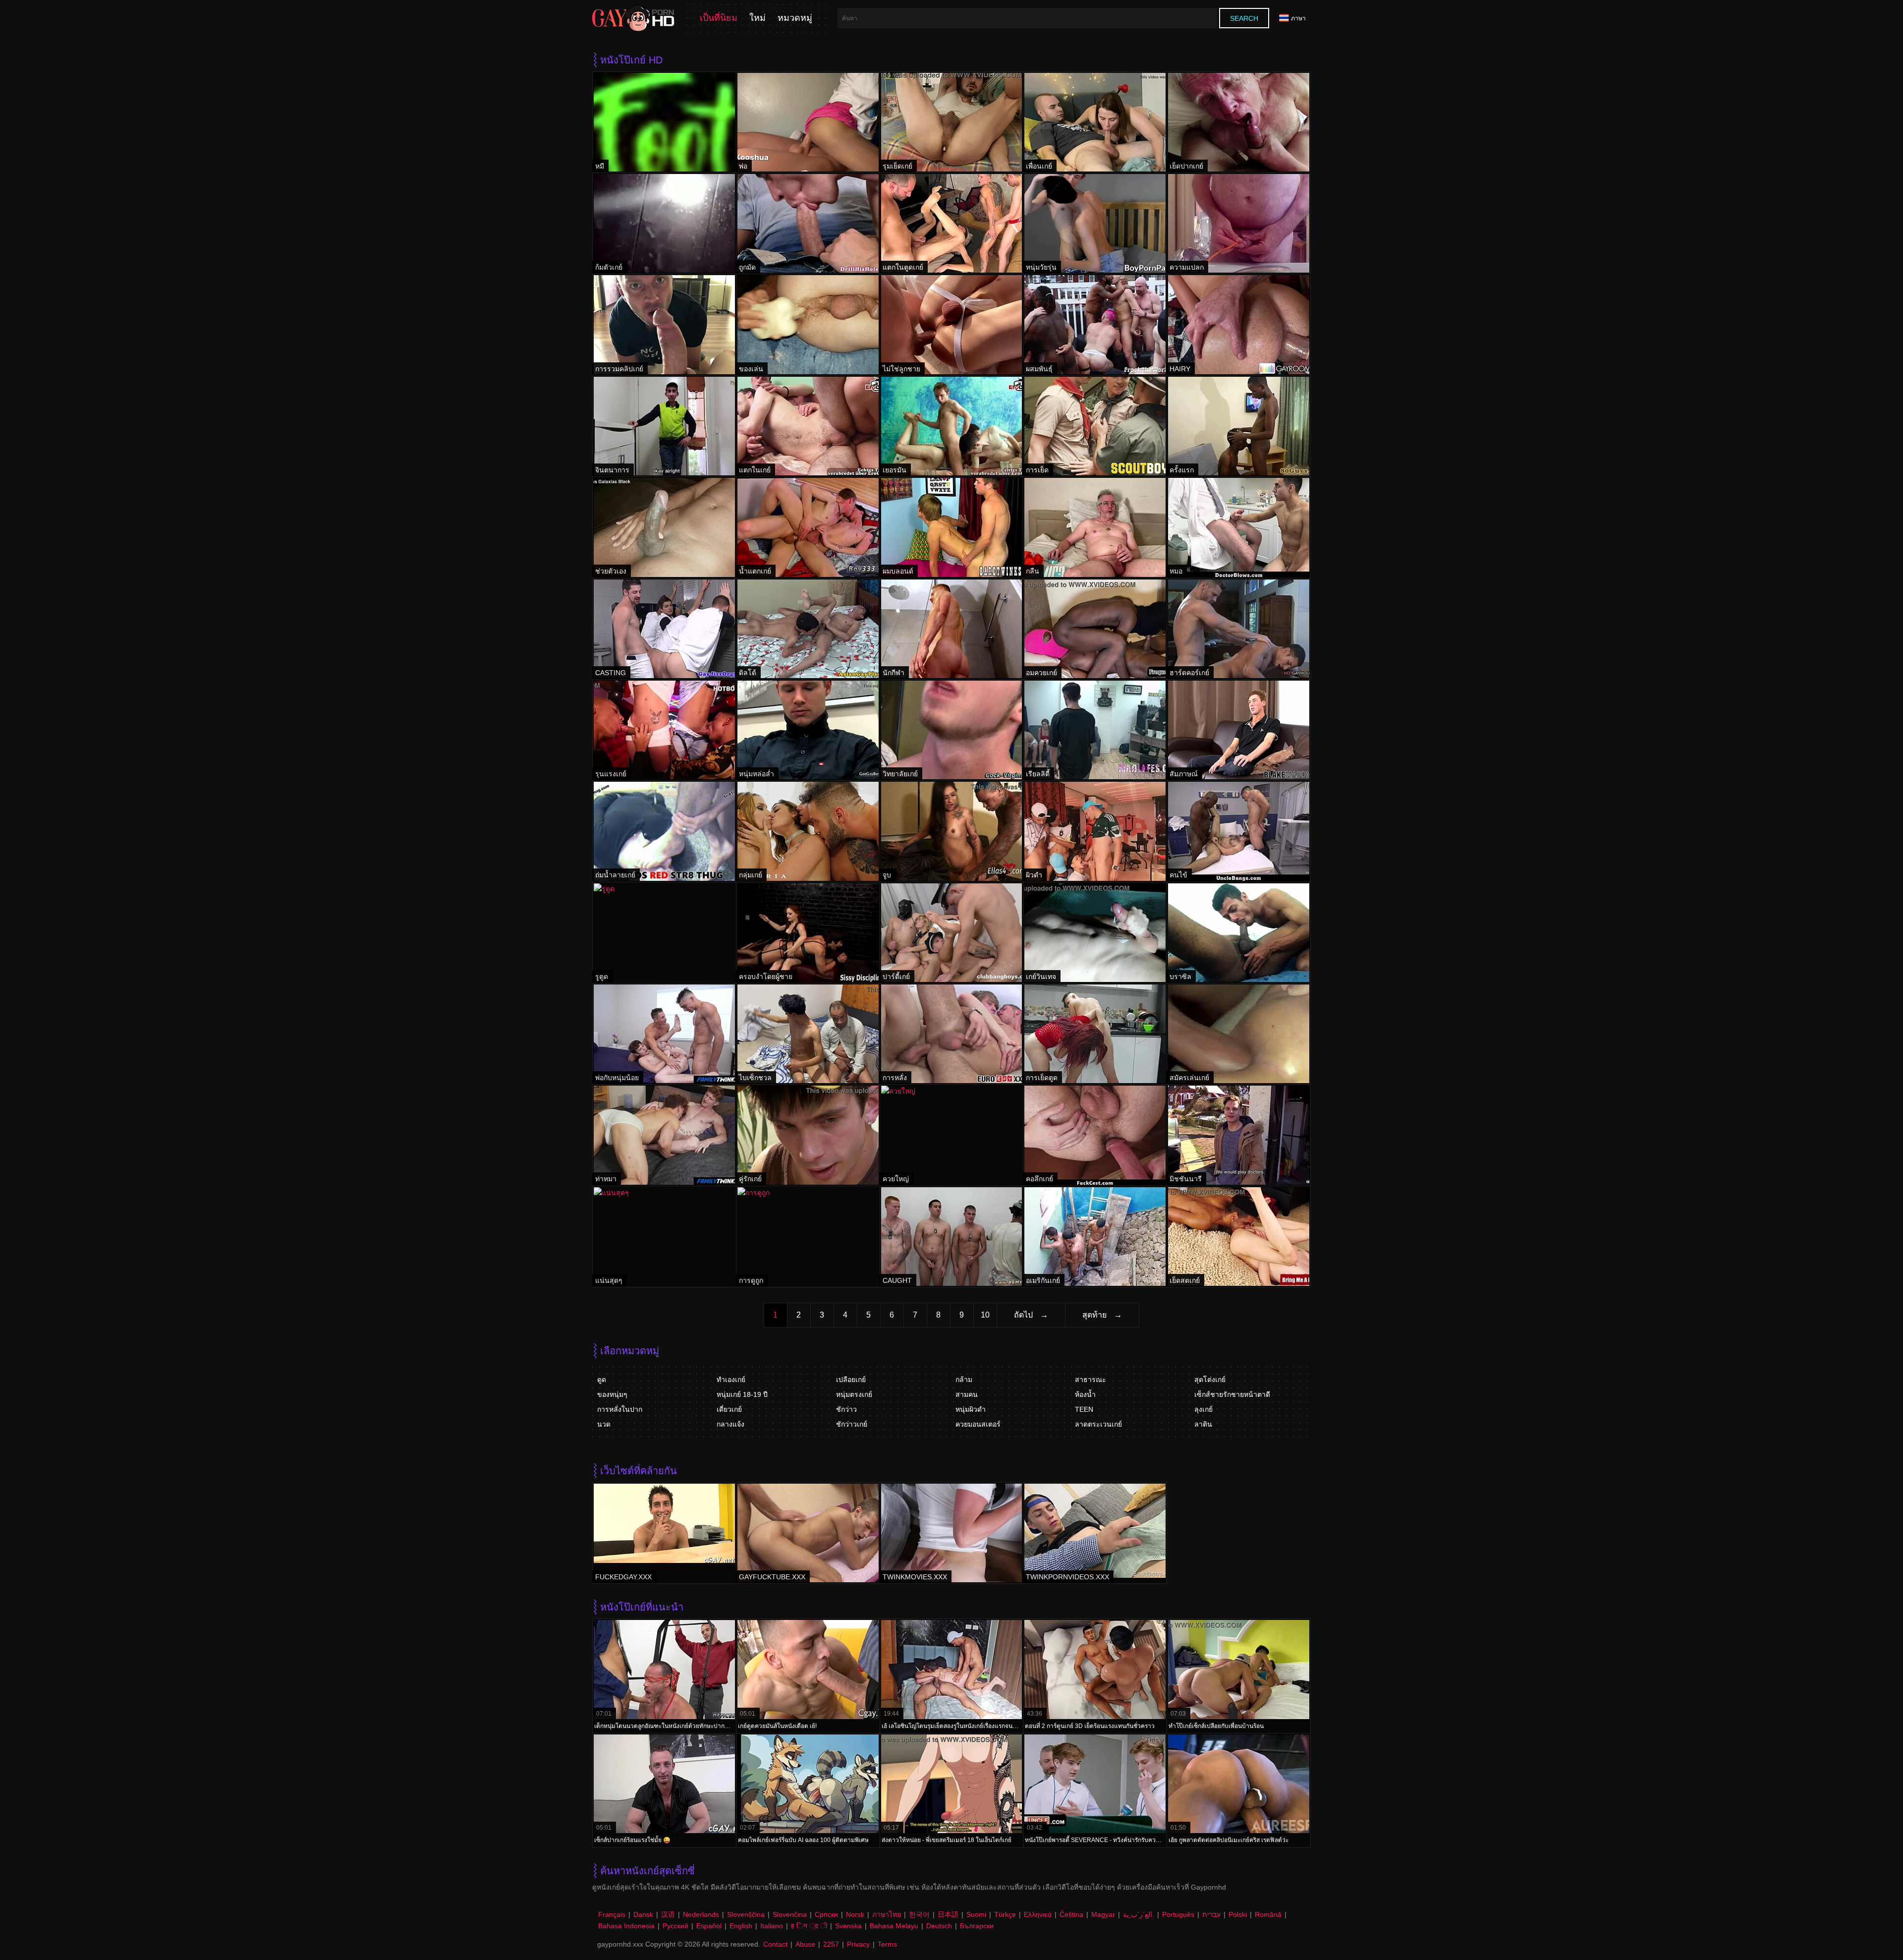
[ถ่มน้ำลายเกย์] (664, 831)
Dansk (643, 1914)
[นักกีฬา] (952, 629)
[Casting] (664, 629)
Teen (1084, 1409)
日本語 (948, 1914)
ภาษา (1298, 18)
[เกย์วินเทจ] (1095, 933)
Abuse (805, 1944)
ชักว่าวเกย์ (852, 1424)
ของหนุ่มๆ (612, 1394)
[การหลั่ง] (952, 1034)
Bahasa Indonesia (626, 1926)
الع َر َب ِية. (1139, 1914)
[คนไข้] (1239, 831)
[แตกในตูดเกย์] (952, 223)
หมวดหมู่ (795, 18)
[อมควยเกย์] (1095, 629)
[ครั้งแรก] (1239, 426)
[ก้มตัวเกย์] (664, 223)
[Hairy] (1239, 324)
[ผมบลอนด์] (952, 527)
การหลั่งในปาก (620, 1409)
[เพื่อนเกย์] (1095, 122)
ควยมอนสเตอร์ (978, 1424)
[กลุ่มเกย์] (808, 831)
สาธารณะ (1091, 1380)
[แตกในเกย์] (808, 426)
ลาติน (1203, 1424)
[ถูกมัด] (808, 223)
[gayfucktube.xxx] (808, 1533)
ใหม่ (757, 18)
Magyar (1103, 1914)
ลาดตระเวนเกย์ (1098, 1424)
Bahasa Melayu (894, 1926)
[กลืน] (1095, 527)
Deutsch (939, 1926)
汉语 (668, 1914)
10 (985, 1315)
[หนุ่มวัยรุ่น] (1095, 223)
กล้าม (964, 1380)
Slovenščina (746, 1914)
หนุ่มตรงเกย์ (854, 1394)
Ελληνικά (1038, 1914)
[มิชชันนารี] (1239, 1135)
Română (1268, 1914)
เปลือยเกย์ (851, 1380)
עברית (1211, 1914)
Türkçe (1005, 1914)
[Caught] (952, 1237)
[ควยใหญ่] (952, 1135)
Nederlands (701, 1914)
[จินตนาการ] (664, 426)
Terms (887, 1944)
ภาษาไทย (887, 1914)
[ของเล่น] (808, 324)
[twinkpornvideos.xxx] (1095, 1533)
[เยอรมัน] (952, 426)
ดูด (602, 1380)
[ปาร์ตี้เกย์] (952, 933)
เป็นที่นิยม (719, 18)
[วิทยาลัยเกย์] (952, 730)
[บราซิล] (1239, 933)
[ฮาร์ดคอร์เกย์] (1239, 629)
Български (977, 1926)
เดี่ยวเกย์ (729, 1409)
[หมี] (664, 122)
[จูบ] (952, 831)
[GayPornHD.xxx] (633, 18)
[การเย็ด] (1095, 426)
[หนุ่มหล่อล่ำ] (808, 730)
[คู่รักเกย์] (808, 1135)
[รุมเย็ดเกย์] (952, 122)
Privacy (858, 1944)
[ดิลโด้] (808, 629)
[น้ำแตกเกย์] (808, 527)
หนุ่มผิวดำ (971, 1409)
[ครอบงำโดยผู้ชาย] (808, 933)
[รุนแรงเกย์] (664, 730)
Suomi (976, 1914)
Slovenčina (790, 1914)
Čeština (1071, 1914)
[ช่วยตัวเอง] (664, 527)
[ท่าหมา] (664, 1135)
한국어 (919, 1914)
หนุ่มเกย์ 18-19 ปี (742, 1394)
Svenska (848, 1926)
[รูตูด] (664, 933)
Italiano (772, 1926)
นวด (604, 1424)
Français (612, 1914)
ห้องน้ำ (1085, 1394)
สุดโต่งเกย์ (1210, 1380)
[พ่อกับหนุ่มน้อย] (664, 1034)
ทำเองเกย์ (731, 1380)
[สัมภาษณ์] (1239, 730)
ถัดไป (1023, 1315)
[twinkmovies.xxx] (952, 1533)
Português (1178, 1914)
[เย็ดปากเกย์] (1239, 122)
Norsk (855, 1914)
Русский (675, 1926)
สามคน (967, 1394)
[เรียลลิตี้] (1095, 730)
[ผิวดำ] (1095, 831)
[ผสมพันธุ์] (1095, 324)
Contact (775, 1944)
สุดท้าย (1094, 1315)
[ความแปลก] (1239, 223)
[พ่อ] (808, 122)
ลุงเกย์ (1203, 1409)
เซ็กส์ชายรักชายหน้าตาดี (1232, 1394)
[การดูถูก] (808, 1237)
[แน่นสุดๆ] (664, 1237)
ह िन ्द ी (809, 1926)
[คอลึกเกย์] (1095, 1135)
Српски (826, 1914)
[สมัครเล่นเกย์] (1239, 1034)
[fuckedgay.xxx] (664, 1533)
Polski (1238, 1914)
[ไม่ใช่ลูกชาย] (952, 324)
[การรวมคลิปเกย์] (664, 324)
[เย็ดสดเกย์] (1239, 1237)
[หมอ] (1239, 527)
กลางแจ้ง (730, 1424)
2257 (831, 1944)
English (741, 1926)
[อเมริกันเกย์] (1095, 1237)
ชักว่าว (846, 1409)
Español (709, 1926)
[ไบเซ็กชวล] (808, 1034)
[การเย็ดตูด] (1095, 1034)
